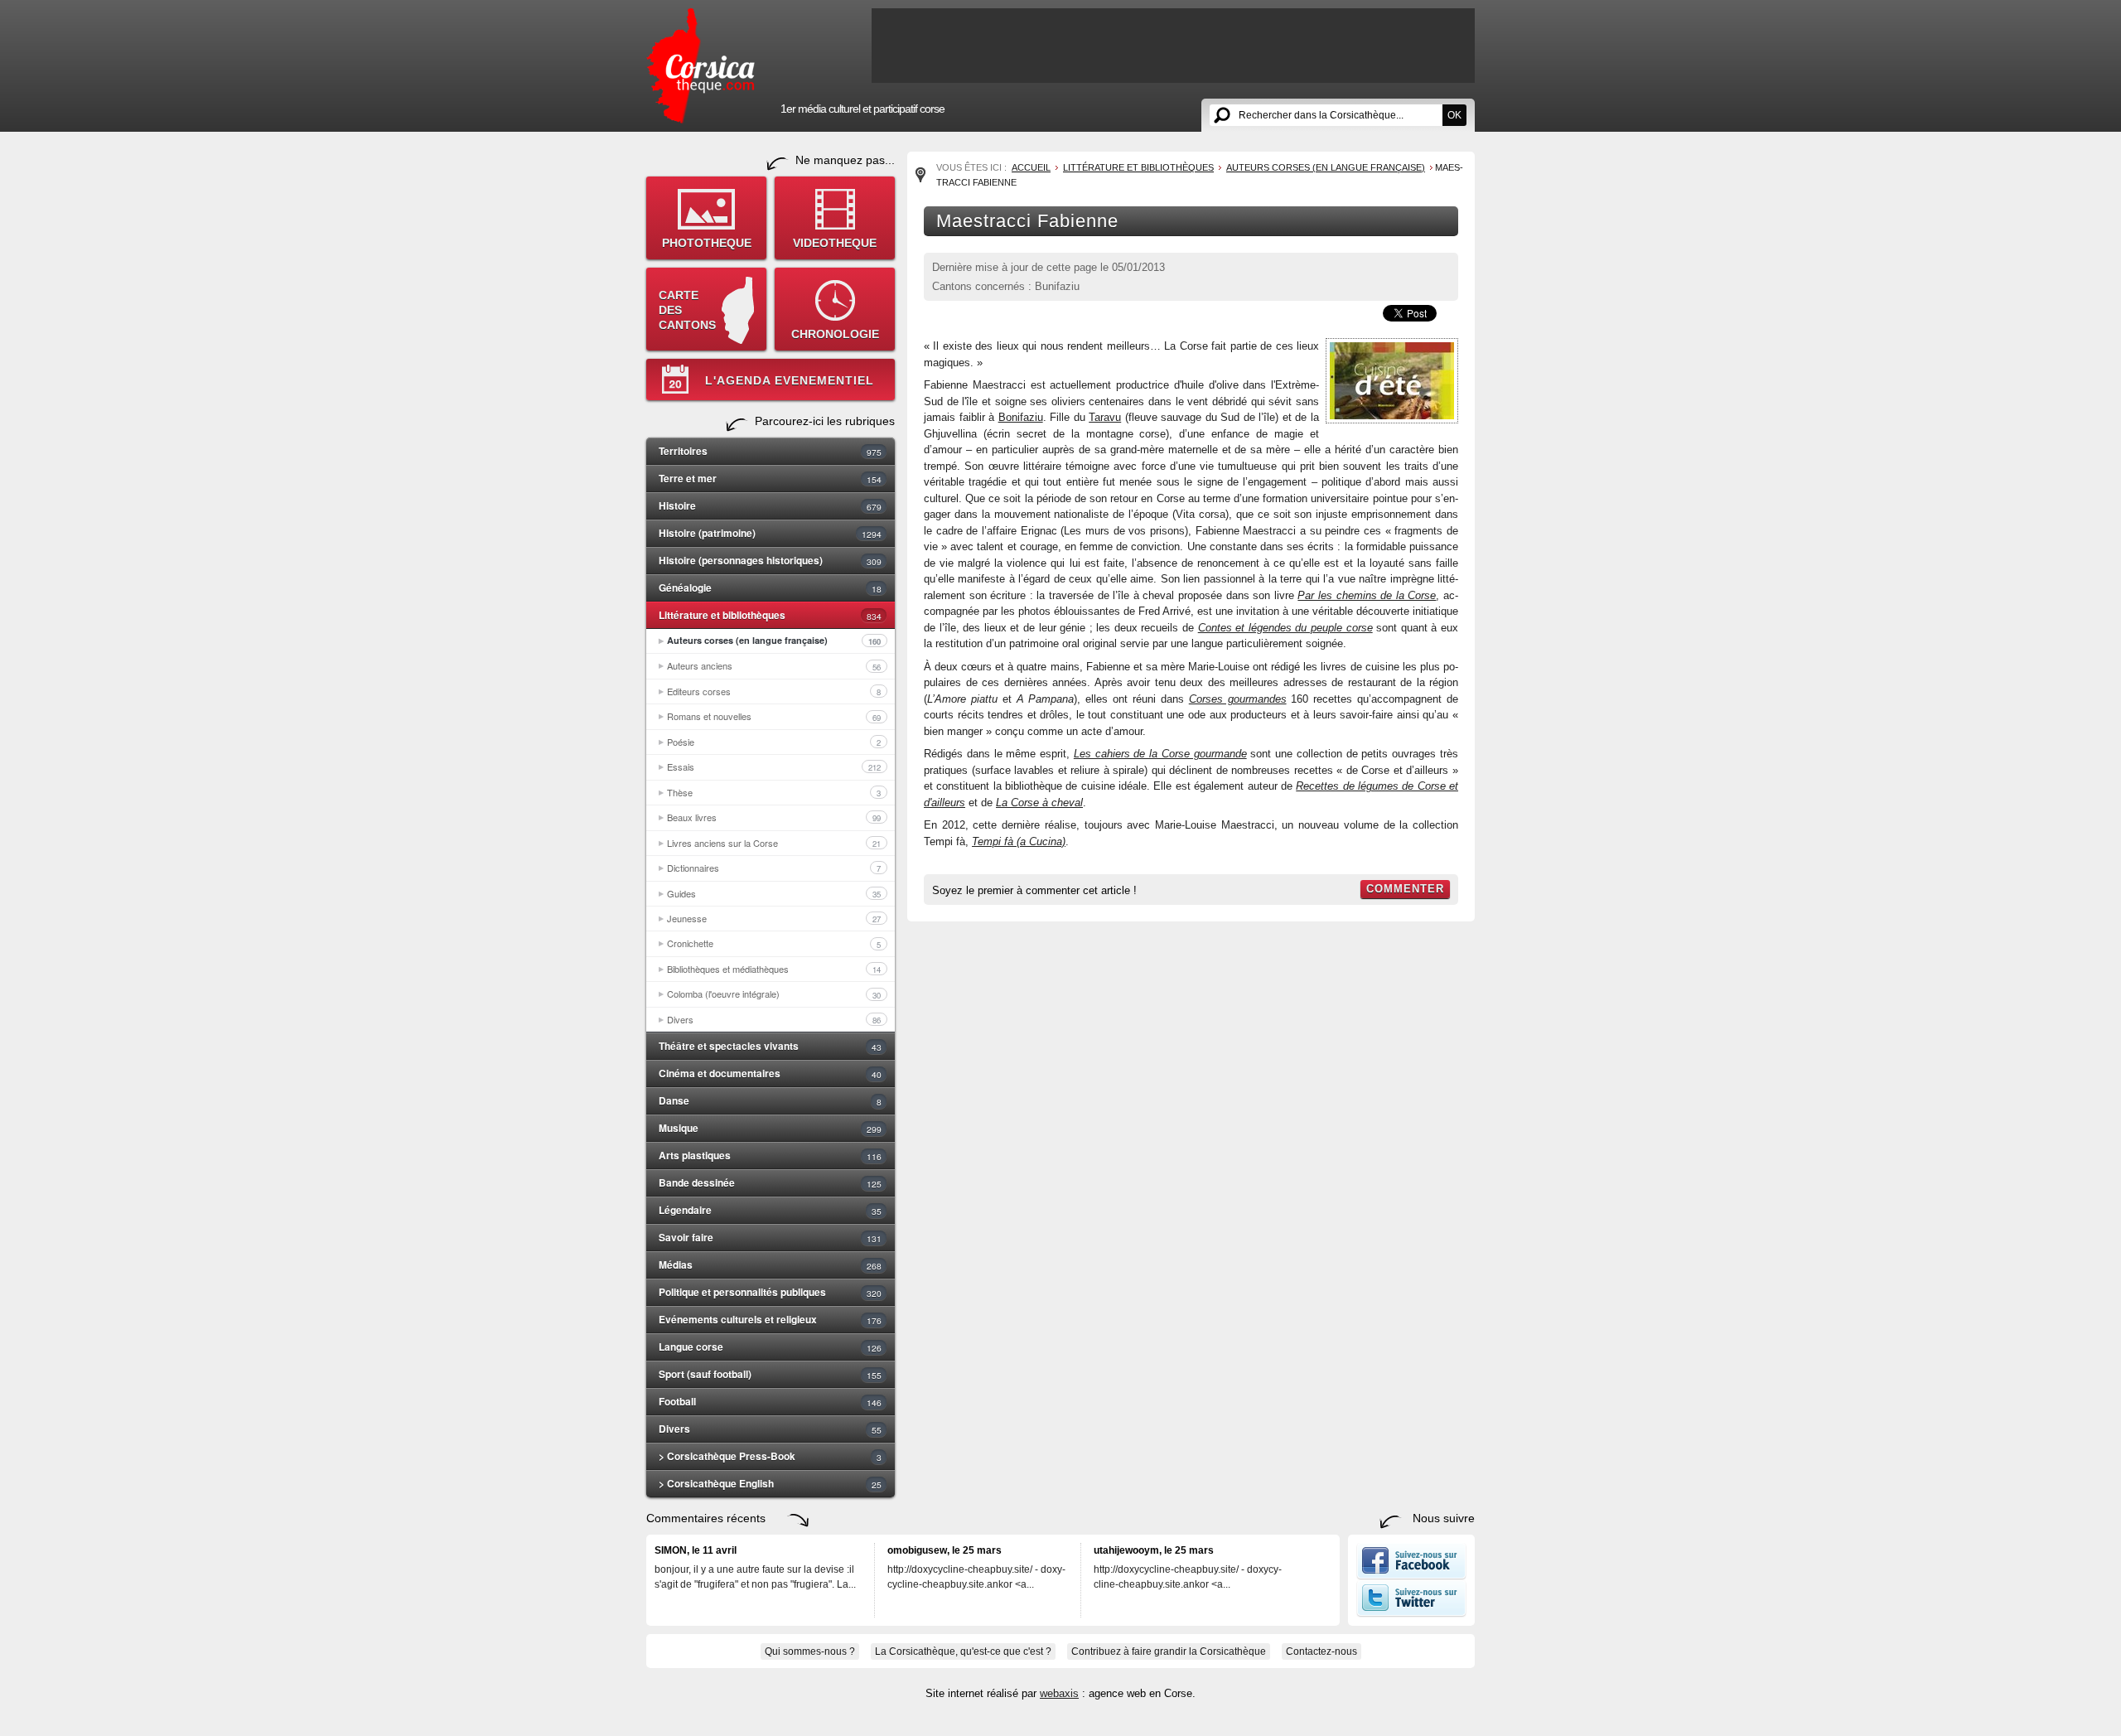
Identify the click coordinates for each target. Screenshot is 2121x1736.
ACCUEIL (1031, 167)
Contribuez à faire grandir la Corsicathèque (1169, 1651)
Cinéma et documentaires (770, 1073)
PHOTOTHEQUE (707, 243)
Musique (770, 1128)
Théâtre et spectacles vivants (770, 1046)
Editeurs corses (774, 691)
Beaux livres (774, 817)
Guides (774, 893)
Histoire (770, 505)
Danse (770, 1100)
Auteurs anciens (774, 665)
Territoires (770, 451)
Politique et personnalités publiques (770, 1292)
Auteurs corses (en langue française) (774, 641)
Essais (774, 766)
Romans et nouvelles (774, 716)
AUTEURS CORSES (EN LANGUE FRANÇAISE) (1326, 167)
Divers (774, 1019)
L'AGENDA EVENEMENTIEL (790, 380)
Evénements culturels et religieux (770, 1319)
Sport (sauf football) (770, 1374)
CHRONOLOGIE (835, 334)
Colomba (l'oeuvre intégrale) (774, 994)
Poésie (774, 742)
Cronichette (774, 943)
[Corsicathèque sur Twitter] (1411, 1613)
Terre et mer (770, 478)
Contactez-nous (1321, 1651)
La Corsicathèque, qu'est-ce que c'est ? (963, 1651)
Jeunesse (774, 918)
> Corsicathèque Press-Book (770, 1456)
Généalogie (770, 588)
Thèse (774, 792)
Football (770, 1401)
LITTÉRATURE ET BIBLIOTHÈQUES (1138, 167)
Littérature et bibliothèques (770, 615)
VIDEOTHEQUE (835, 243)
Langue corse (770, 1347)
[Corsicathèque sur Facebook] (1411, 1576)
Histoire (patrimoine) (770, 533)
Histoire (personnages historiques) (770, 560)
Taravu (1105, 417)
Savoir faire (770, 1237)
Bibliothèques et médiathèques (774, 969)
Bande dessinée (770, 1182)
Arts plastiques (770, 1155)
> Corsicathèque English (770, 1483)
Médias (770, 1265)
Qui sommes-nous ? (810, 1651)
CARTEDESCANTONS (687, 310)
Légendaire (770, 1210)
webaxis (1059, 1693)
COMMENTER (1405, 889)
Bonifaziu (1021, 417)
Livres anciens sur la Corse (774, 843)
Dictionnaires (774, 868)
